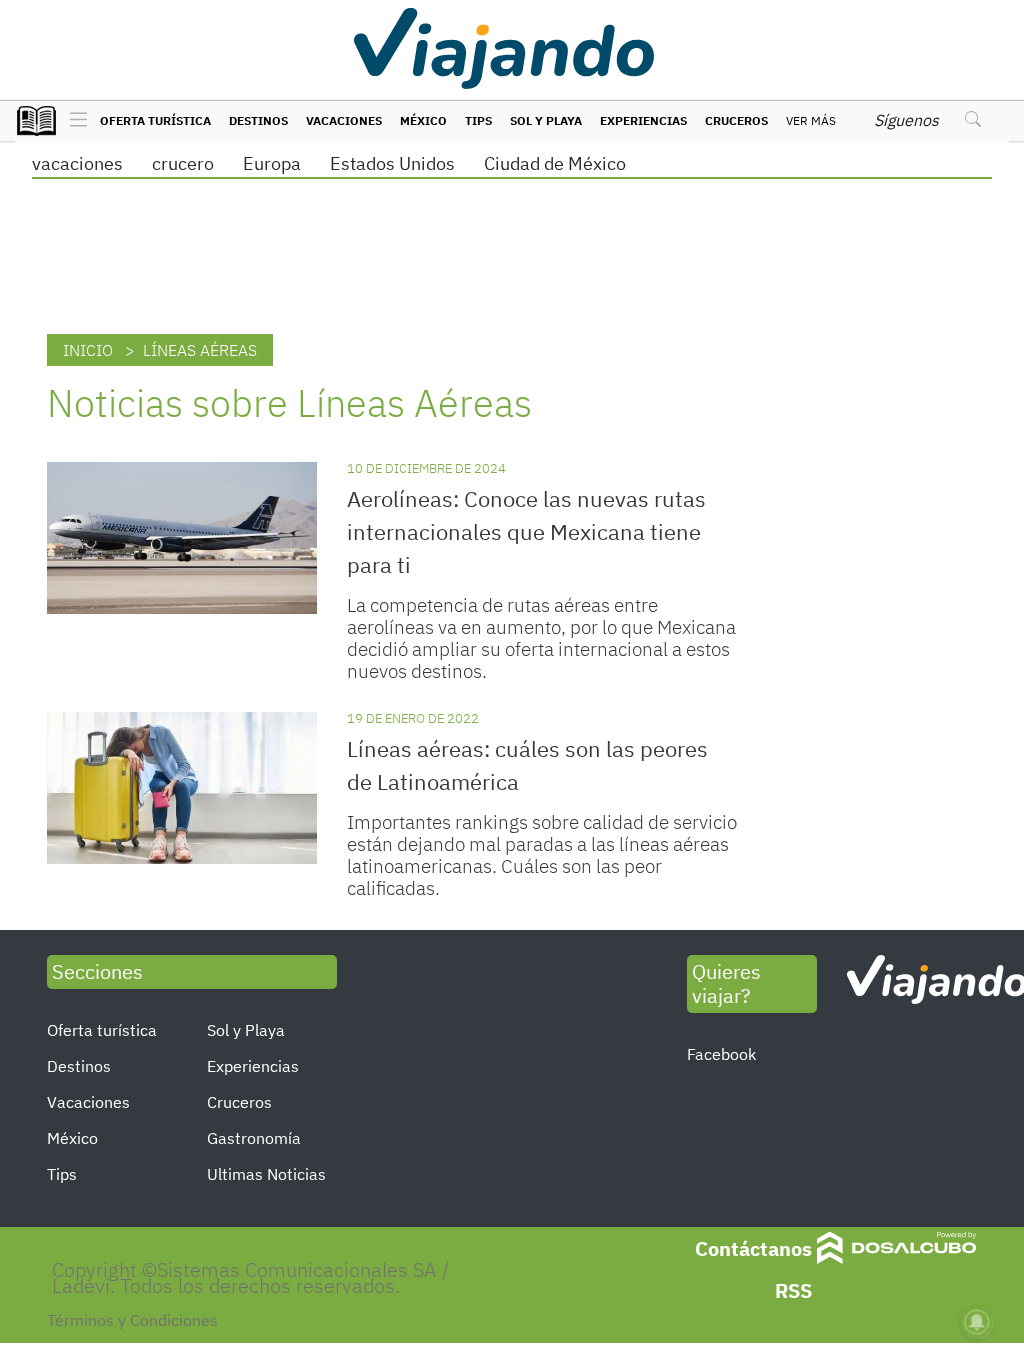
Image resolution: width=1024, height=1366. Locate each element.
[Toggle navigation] (73, 121)
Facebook (721, 1054)
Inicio (88, 350)
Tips (478, 120)
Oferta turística (155, 120)
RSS (793, 1290)
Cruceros (736, 120)
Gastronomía (254, 1138)
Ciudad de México (555, 163)
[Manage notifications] (977, 1322)
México (423, 120)
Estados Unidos (392, 163)
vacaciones (77, 163)
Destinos (258, 120)
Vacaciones (344, 120)
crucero (183, 163)
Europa (272, 163)
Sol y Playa (546, 120)
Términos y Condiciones (132, 1320)
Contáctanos (753, 1248)
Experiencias (643, 120)
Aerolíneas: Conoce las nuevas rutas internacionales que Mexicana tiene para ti (526, 531)
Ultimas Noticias (266, 1174)
